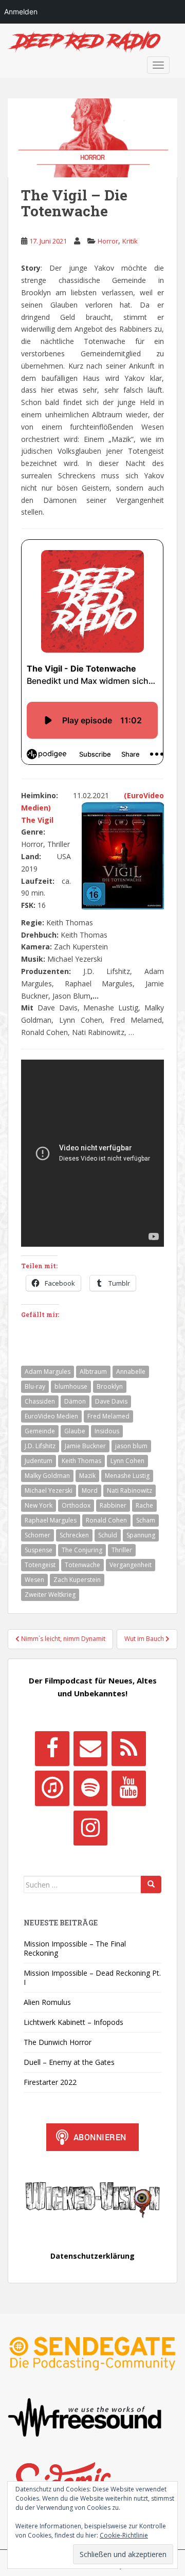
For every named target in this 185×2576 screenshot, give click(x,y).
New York (39, 1505)
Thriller (122, 1550)
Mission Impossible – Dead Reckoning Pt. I (92, 1977)
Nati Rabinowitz (129, 1490)
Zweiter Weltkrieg (50, 1595)
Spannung (141, 1535)
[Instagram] (90, 1828)
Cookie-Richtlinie (124, 2535)
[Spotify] (90, 1788)
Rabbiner (113, 1505)
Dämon (75, 1401)
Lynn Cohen (127, 1461)
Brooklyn (110, 1386)
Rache (144, 1505)
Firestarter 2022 (50, 2082)
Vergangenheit (131, 1565)
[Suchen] (151, 1884)
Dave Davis (111, 1401)
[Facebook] (52, 1749)
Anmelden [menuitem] (21, 12)
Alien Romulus (47, 2002)
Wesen (34, 1580)
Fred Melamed (108, 1416)
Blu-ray (35, 1386)
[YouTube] (128, 1788)
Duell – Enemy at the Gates (69, 2062)
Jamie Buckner (85, 1446)
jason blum (131, 1446)
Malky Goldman (47, 1476)
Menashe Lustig (127, 1476)
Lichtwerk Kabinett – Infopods (73, 2022)
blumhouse (71, 1386)
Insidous (107, 1431)
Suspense (39, 1550)
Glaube (75, 1431)
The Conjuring (82, 1550)
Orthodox (76, 1505)
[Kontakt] (90, 1749)
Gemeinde (40, 1431)
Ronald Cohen (106, 1520)
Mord (90, 1490)
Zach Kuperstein (77, 1580)
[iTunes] (52, 1788)
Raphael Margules (51, 1520)
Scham (146, 1520)
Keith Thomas (81, 1461)
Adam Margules (48, 1372)
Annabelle (131, 1372)
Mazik (87, 1476)
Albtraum (93, 1372)
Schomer (38, 1535)
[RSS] (128, 1749)
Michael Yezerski (49, 1490)
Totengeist (40, 1565)
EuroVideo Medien (51, 1416)
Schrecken (74, 1535)
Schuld (108, 1535)
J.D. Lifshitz (40, 1446)
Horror (108, 241)
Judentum (39, 1461)
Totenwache (82, 1565)
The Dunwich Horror (58, 2042)
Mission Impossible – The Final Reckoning (75, 1948)
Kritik (130, 241)
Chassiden (40, 1401)
